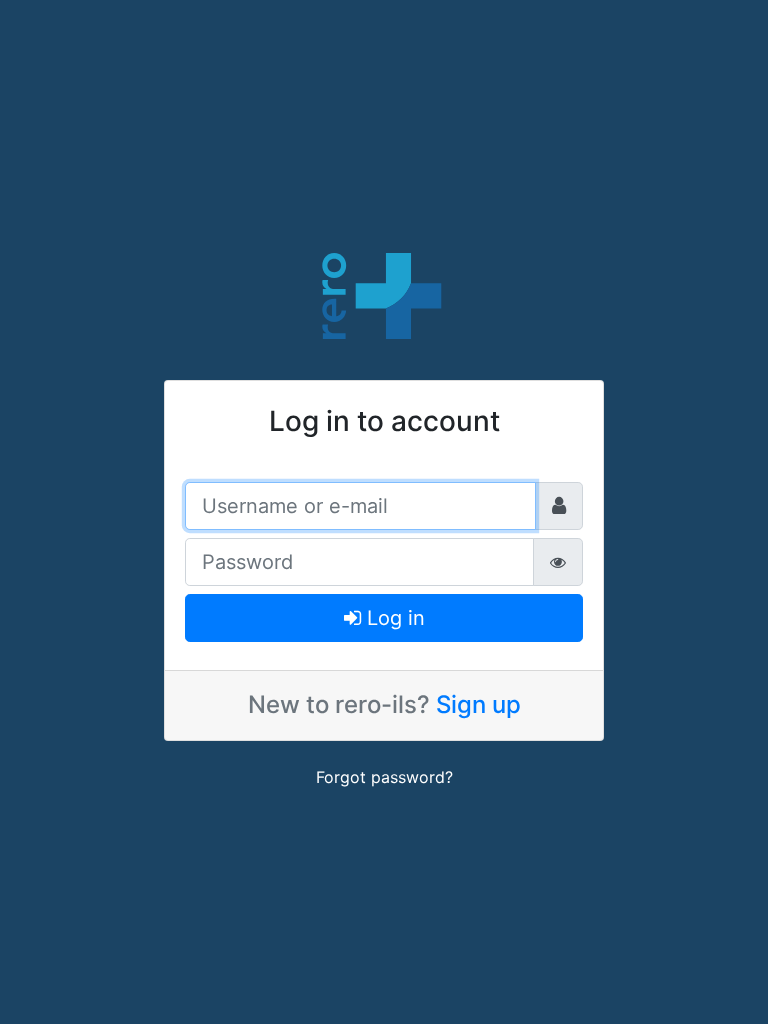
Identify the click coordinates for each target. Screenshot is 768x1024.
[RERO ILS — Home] (384, 294)
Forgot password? (384, 777)
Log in (393, 618)
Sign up (478, 704)
